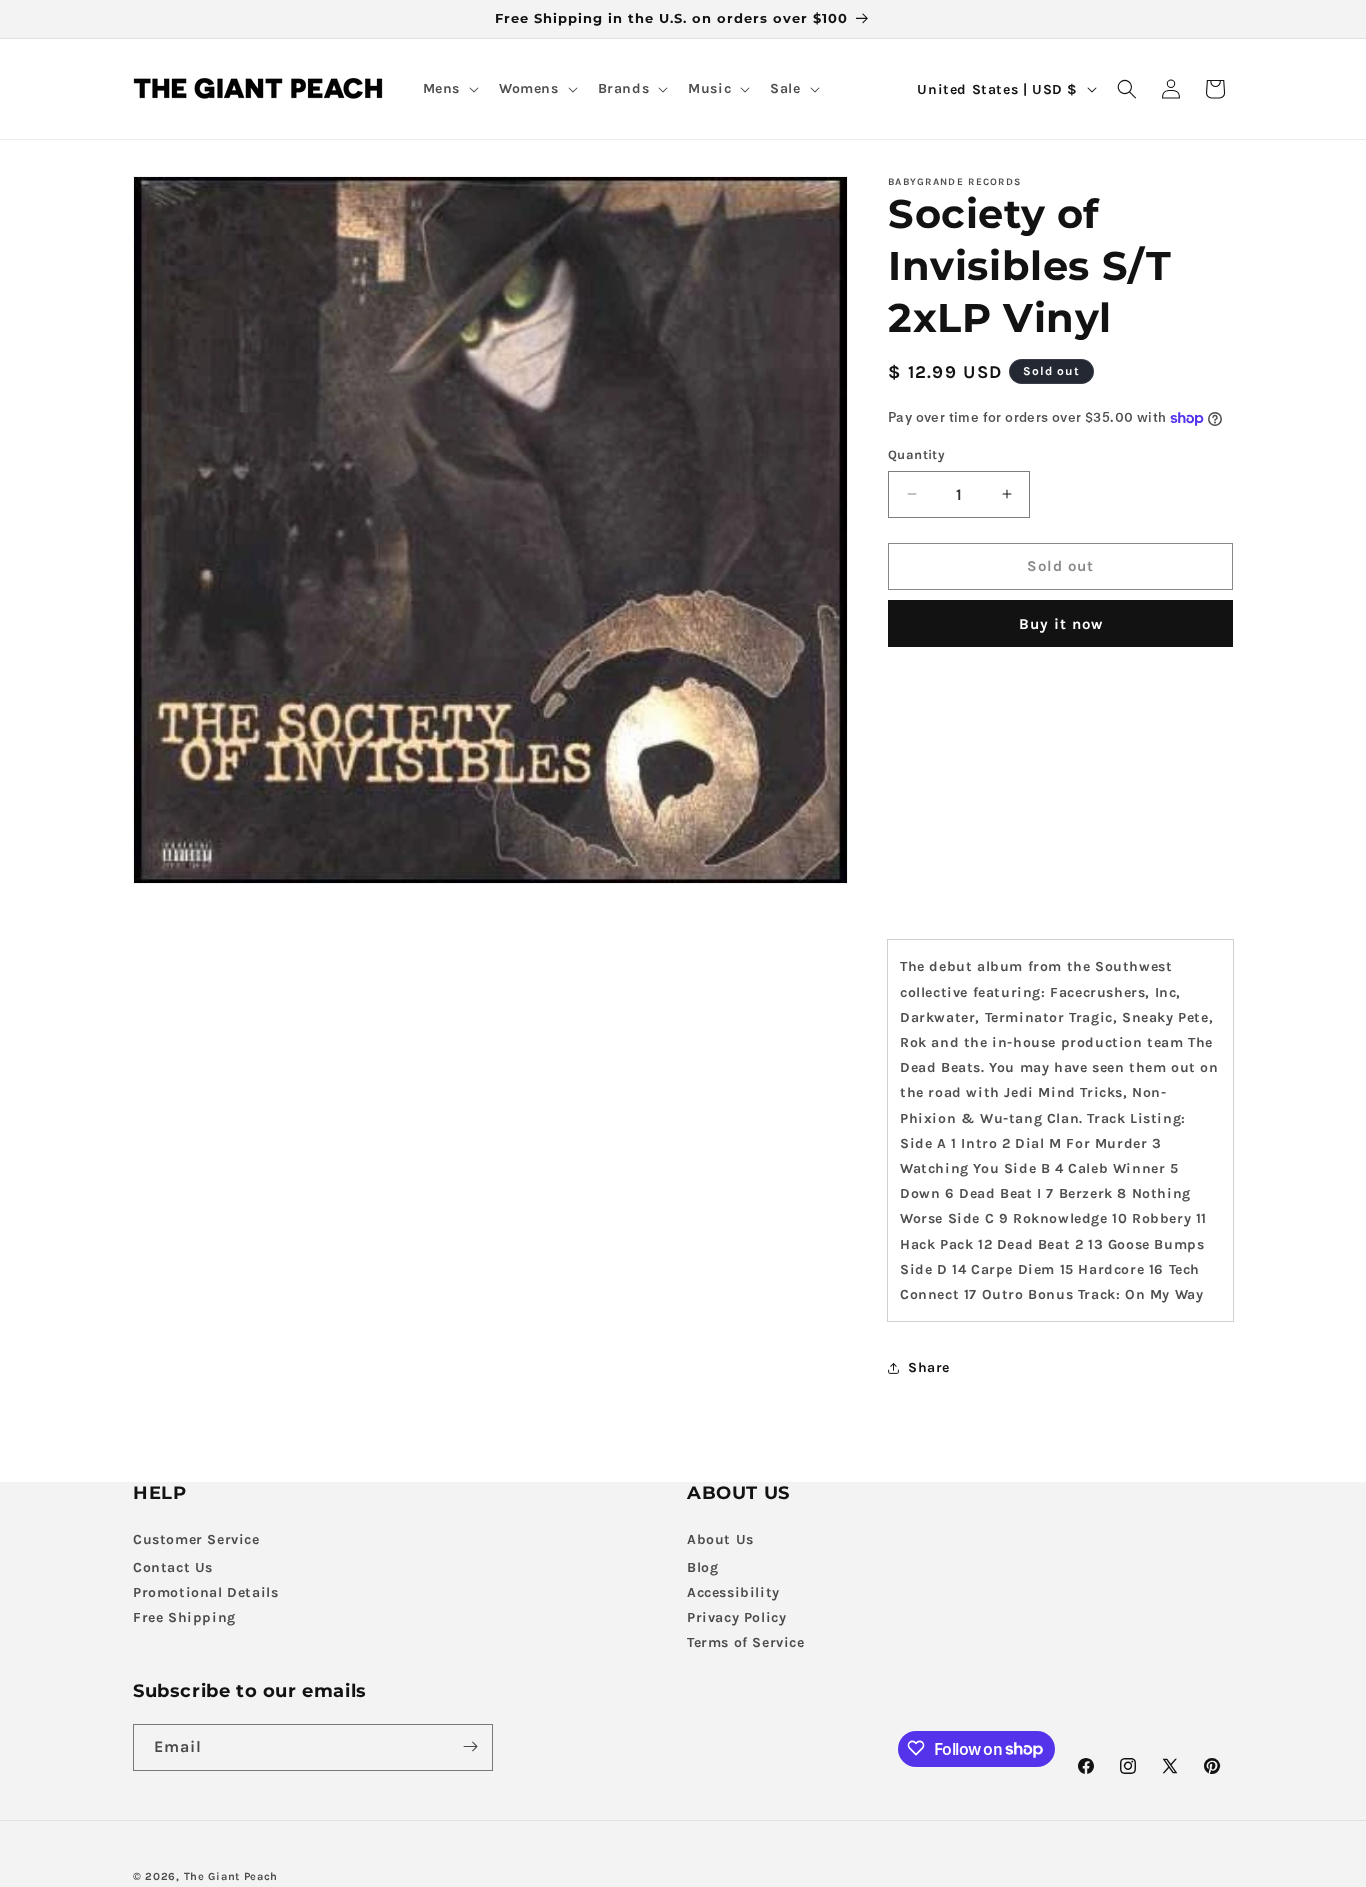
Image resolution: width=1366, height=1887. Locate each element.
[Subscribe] (470, 1746)
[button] (449, 89)
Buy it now (1061, 624)
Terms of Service (746, 1642)
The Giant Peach (231, 1876)
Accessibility (733, 1592)
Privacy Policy (736, 1617)
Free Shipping (184, 1617)
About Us (720, 1539)
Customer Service (196, 1539)
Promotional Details (205, 1592)
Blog (702, 1567)
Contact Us (173, 1567)
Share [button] (929, 1367)
